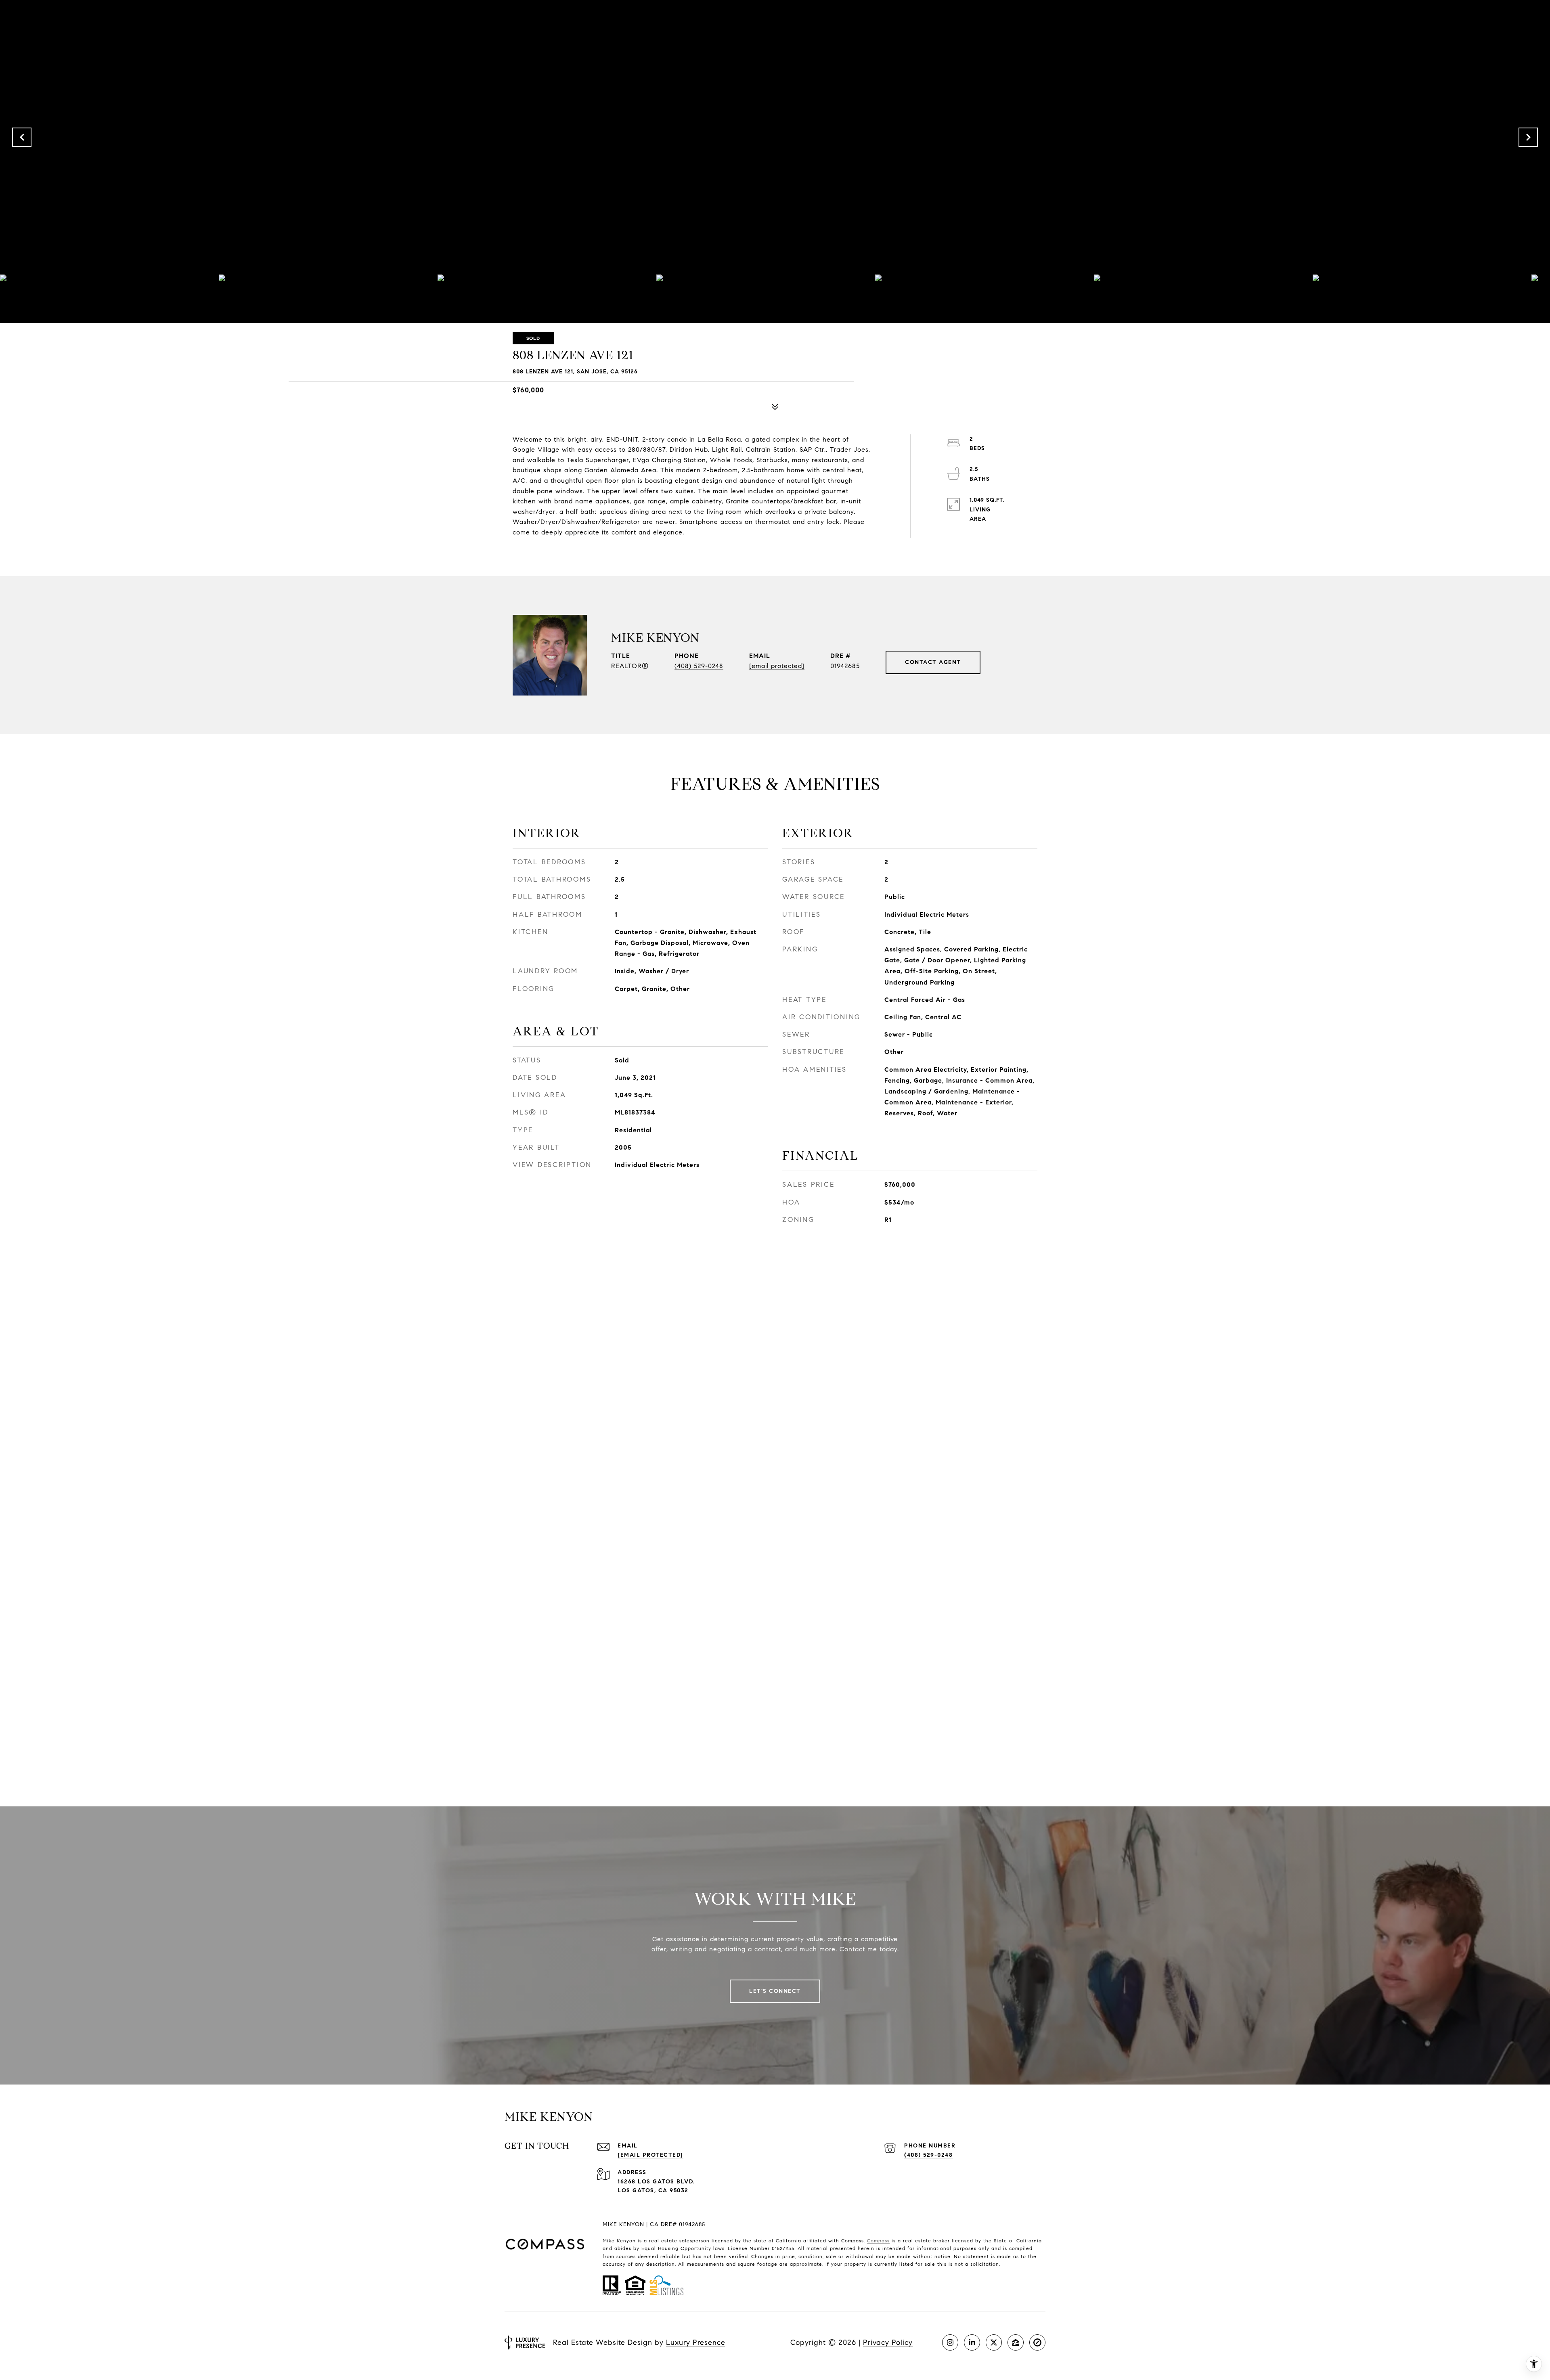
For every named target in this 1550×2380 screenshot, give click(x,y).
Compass (878, 2241)
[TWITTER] (994, 2342)
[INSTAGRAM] (950, 2342)
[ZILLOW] (1016, 2342)
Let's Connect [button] (775, 1991)
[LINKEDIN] (972, 2342)
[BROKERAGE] (1037, 2342)
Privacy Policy (888, 2342)
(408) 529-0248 (699, 666)
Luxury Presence (696, 2342)
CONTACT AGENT (933, 662)
